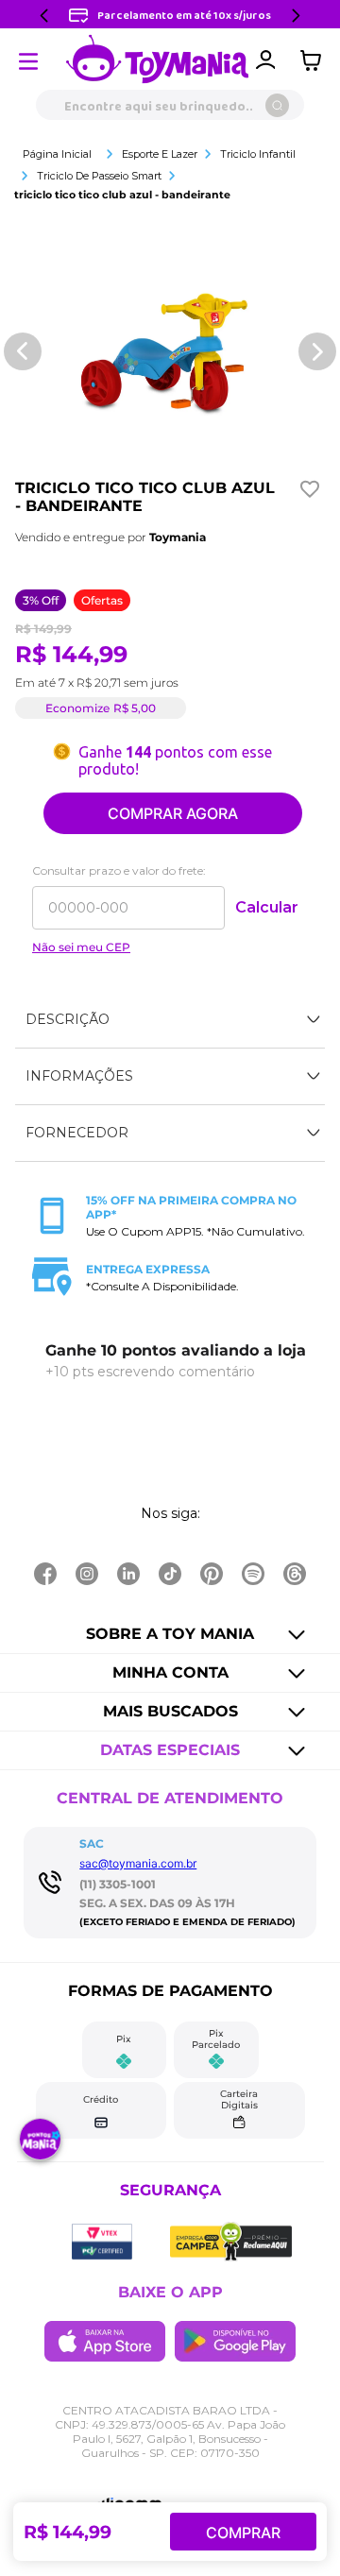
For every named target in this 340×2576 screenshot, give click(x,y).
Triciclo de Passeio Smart (99, 176)
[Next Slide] (296, 16)
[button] (170, 1020)
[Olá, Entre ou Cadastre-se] (265, 60)
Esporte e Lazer (160, 154)
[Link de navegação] (158, 60)
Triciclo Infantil (258, 154)
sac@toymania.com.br (138, 1863)
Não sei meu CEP (81, 947)
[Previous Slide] (44, 16)
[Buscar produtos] (277, 105)
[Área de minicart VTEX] (315, 60)
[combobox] (170, 105)
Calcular (267, 907)
